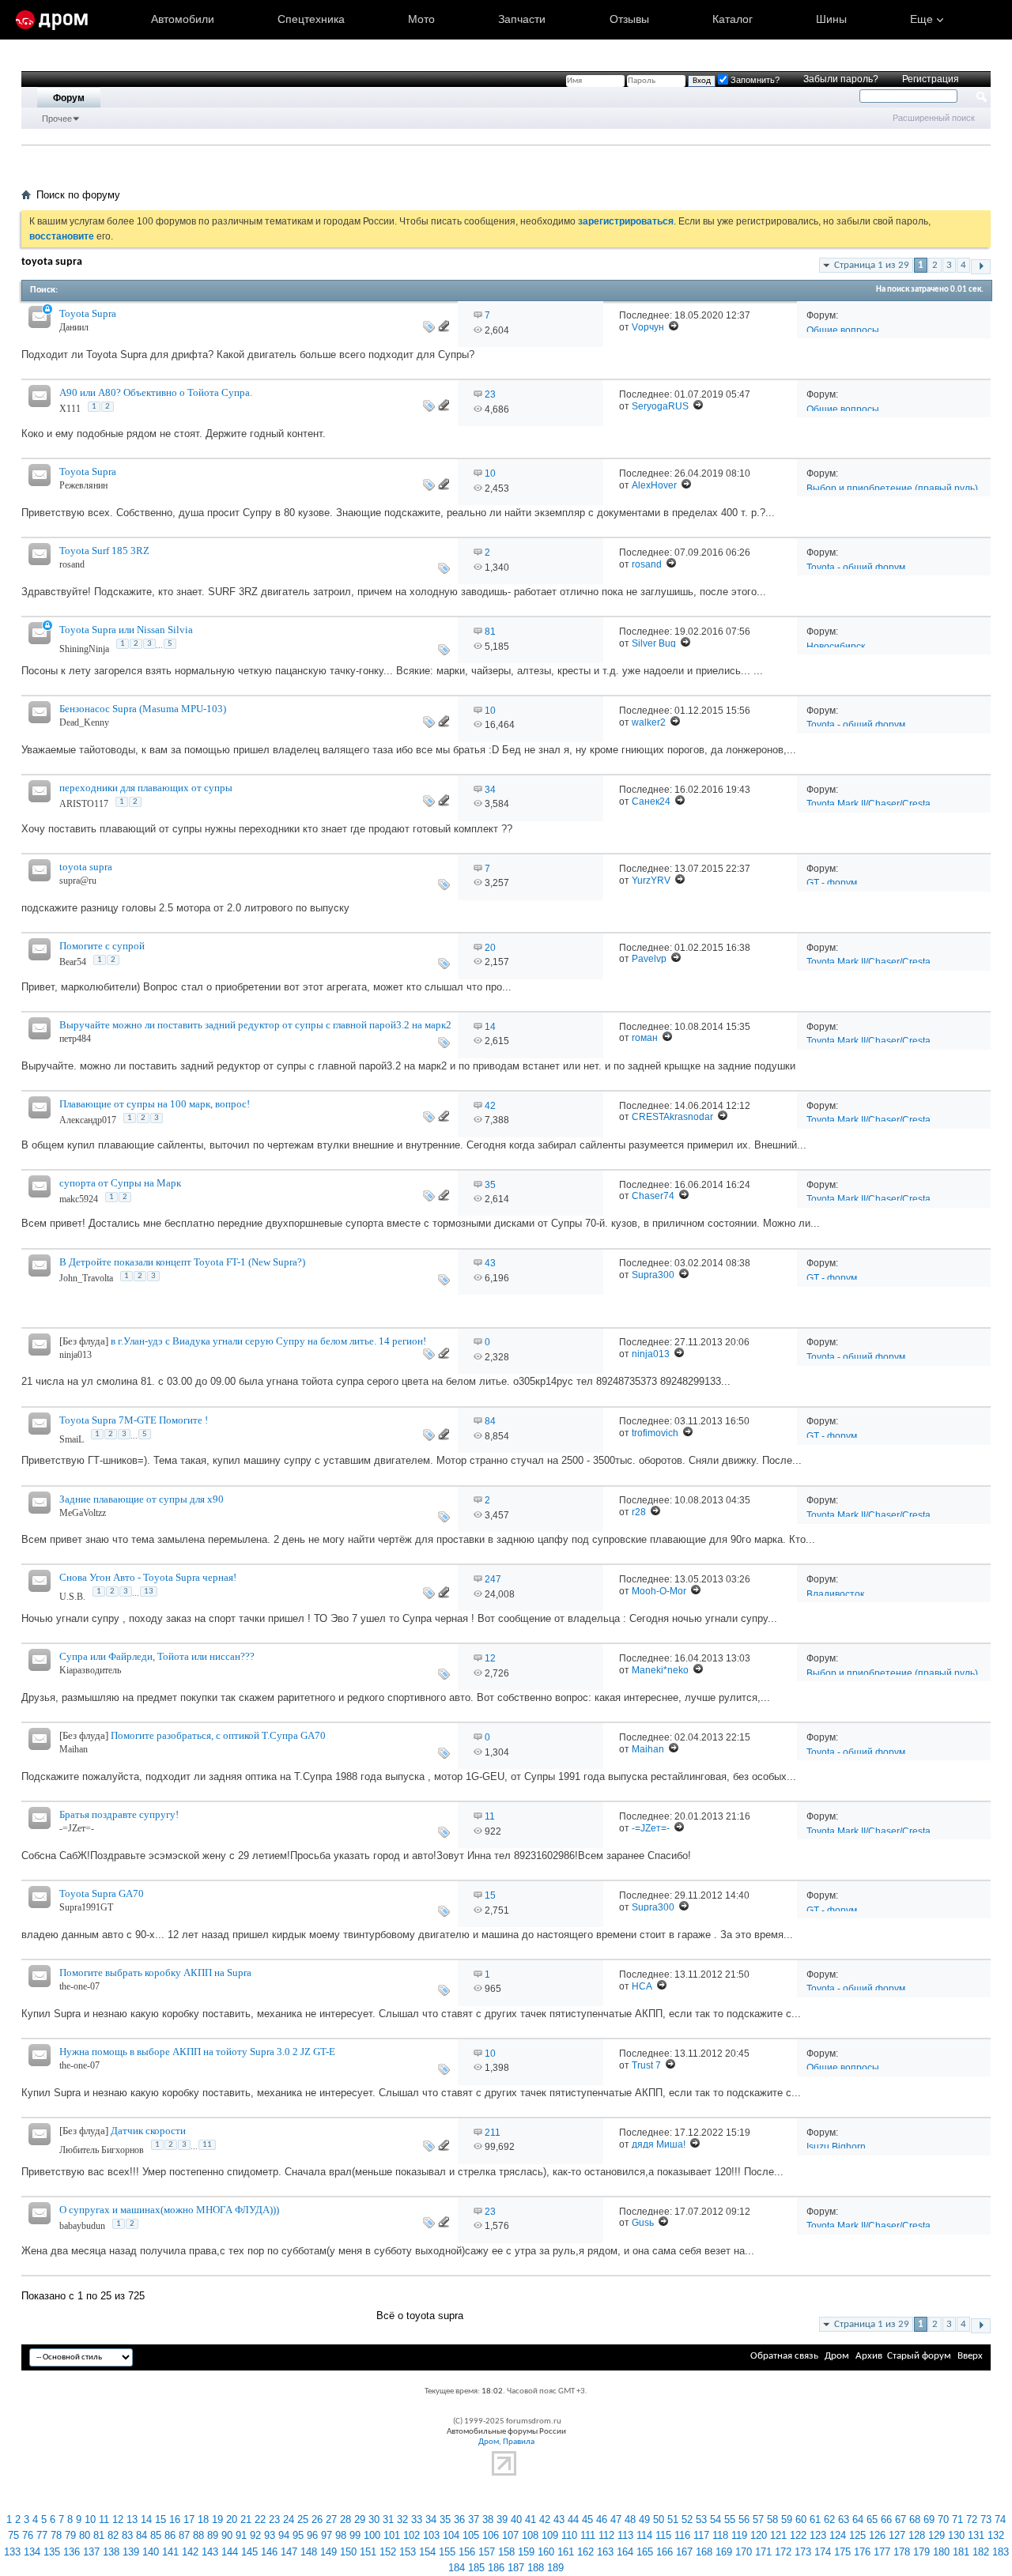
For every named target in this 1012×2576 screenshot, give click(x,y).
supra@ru (78, 881)
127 (897, 2535)
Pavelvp (649, 959)
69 (929, 2519)
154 (427, 2552)
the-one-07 (79, 1986)
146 (269, 2552)
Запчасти (522, 19)
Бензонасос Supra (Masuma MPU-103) (143, 709)
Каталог (733, 19)
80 (85, 2535)
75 (13, 2535)
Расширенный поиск (934, 118)
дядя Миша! (659, 2144)
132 (996, 2535)
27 (331, 2519)
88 (198, 2535)
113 (625, 2535)
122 (798, 2535)
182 (981, 2552)
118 (720, 2535)
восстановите (62, 236)
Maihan (74, 1749)
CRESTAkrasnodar (672, 1117)
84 (490, 1421)
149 (329, 2552)
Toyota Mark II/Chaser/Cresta (869, 804)
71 (957, 2519)
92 (255, 2535)
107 (510, 2535)
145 (249, 2552)
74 (1000, 2519)
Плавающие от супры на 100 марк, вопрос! (155, 1104)
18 (203, 2519)
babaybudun (82, 2226)
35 (490, 1185)
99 (355, 2535)
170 (744, 2552)
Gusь (643, 2223)
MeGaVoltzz (83, 1513)
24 (289, 2519)
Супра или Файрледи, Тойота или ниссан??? (157, 1656)
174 (823, 2552)
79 (70, 2535)
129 (936, 2535)
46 (602, 2519)
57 (758, 2519)
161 (566, 2552)
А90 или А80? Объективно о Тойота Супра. (156, 392)
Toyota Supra (88, 313)
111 (588, 2535)
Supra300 (653, 1275)
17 (189, 2519)
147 (289, 2552)
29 (360, 2519)
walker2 (649, 722)
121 (778, 2535)
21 (246, 2519)
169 (724, 2552)
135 (52, 2552)
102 (412, 2535)
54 (716, 2519)
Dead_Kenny (84, 722)
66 (886, 2519)
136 (72, 2552)
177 (882, 2552)
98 (341, 2535)
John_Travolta (86, 1278)
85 (156, 2535)
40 (516, 2519)
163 (605, 2552)
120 (759, 2535)
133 (12, 2552)
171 (763, 2552)
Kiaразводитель (90, 1670)
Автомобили (183, 19)
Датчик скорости (148, 2131)
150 (348, 2552)
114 (644, 2535)
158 (506, 2552)
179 (921, 2552)
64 (858, 2519)
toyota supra (86, 867)
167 (684, 2552)
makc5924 (79, 1199)
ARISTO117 (84, 804)
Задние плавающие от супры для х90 (142, 1499)
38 (488, 2519)
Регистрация (931, 79)
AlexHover (654, 485)
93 (270, 2535)
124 (838, 2535)
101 (392, 2535)
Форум (69, 98)
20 (490, 948)
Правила (519, 2442)
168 (704, 2552)
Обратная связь (784, 2356)
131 (976, 2535)
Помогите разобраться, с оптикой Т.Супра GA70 (218, 1735)
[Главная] (52, 20)
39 (502, 2519)
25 (303, 2519)
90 (227, 2535)
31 (388, 2519)
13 (149, 1592)
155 (447, 2552)
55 (730, 2519)
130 (956, 2535)
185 (476, 2568)
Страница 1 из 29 (872, 265)
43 (490, 1263)
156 (467, 2552)
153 (408, 2552)
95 (298, 2535)
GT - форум (832, 883)
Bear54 (73, 962)
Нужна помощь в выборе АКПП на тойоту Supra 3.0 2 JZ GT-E (197, 2052)
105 (471, 2535)
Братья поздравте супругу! (119, 1814)
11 (490, 1816)
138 (111, 2552)
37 (474, 2519)
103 (431, 2535)
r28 (639, 1512)
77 (42, 2535)
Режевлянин (83, 485)
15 (490, 1895)
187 (516, 2568)
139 (131, 2552)
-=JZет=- (77, 1828)
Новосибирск (836, 647)
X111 (70, 409)
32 (402, 2519)
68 (915, 2519)
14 (490, 1027)
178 (902, 2552)
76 (28, 2535)
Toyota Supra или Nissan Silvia (126, 630)
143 (210, 2552)
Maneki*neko (660, 1670)
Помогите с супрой (102, 946)
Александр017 (88, 1120)
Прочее (57, 119)
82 (113, 2535)
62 (829, 2519)
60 (801, 2519)
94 (284, 2535)
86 (170, 2535)
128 (917, 2535)
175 (842, 2552)
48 (630, 2519)
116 (682, 2535)
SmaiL (72, 1439)
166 (665, 2552)
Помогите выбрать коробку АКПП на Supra (155, 1973)
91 (241, 2535)
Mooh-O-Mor (659, 1591)
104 (451, 2535)
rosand (72, 564)
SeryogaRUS (660, 406)
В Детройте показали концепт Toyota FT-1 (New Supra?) (182, 1262)
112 (606, 2535)
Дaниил (74, 327)
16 (175, 2519)
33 (417, 2519)
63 (844, 2519)
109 (550, 2535)
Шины (831, 19)
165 (645, 2552)
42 (490, 1106)
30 (374, 2519)
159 (526, 2552)
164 (625, 2552)
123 (818, 2535)
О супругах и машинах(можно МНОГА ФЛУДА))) (169, 2210)
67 (901, 2519)
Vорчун (648, 327)
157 (487, 2552)
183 (1001, 2552)
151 (368, 2552)
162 (585, 2552)
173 (803, 2552)
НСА (642, 1986)
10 (490, 473)
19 (217, 2519)
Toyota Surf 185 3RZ (104, 551)
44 (573, 2519)
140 (151, 2552)
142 (190, 2552)
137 (91, 2552)
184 (457, 2568)
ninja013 (76, 1355)
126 (877, 2535)
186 (496, 2568)
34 (490, 790)
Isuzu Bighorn (836, 2147)
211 (493, 2133)
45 (587, 2519)
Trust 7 (646, 2065)
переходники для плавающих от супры (146, 788)
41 (531, 2519)
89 (213, 2535)
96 (312, 2535)
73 (986, 2519)
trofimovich (655, 1433)
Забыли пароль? (841, 79)
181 (961, 2552)
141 (170, 2552)
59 (787, 2519)
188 (536, 2568)
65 (872, 2519)
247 (493, 1579)
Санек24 (651, 801)
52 (687, 2519)
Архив (869, 2356)
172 (783, 2552)
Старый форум (919, 2356)
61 (815, 2519)
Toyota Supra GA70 (102, 1893)
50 (659, 2519)
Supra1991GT (86, 1907)
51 (673, 2519)
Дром (837, 2356)
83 (127, 2535)
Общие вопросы (843, 330)
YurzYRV (651, 881)
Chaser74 (653, 1196)
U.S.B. (72, 1597)
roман (645, 1038)
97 (327, 2535)
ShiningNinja (84, 649)
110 (569, 2535)
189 (555, 2568)
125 (857, 2535)
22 (260, 2519)
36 (459, 2519)
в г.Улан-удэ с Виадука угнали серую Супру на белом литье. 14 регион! (268, 1341)
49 (644, 2519)
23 (490, 394)
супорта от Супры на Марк (120, 1183)
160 (546, 2552)
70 (943, 2519)
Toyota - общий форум (856, 568)
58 (772, 2519)
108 (530, 2535)
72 (972, 2519)
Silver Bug (654, 643)
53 (701, 2519)
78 (56, 2535)
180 (941, 2552)
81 (490, 632)
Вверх (970, 2356)
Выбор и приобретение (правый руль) (892, 488)
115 (663, 2535)
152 (388, 2552)
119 (739, 2535)
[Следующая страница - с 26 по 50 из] (981, 267)
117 (701, 2535)
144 (230, 2552)
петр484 (75, 1039)
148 (309, 2552)
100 (372, 2535)
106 (491, 2535)
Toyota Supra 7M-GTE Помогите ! (134, 1420)
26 (317, 2519)
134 (32, 2552)
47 (616, 2519)
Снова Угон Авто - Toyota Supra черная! (148, 1577)
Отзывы (629, 19)
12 (490, 1658)
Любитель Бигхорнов (102, 2150)
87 (184, 2535)
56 (744, 2519)
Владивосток (835, 1594)
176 (862, 2552)
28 (346, 2519)
